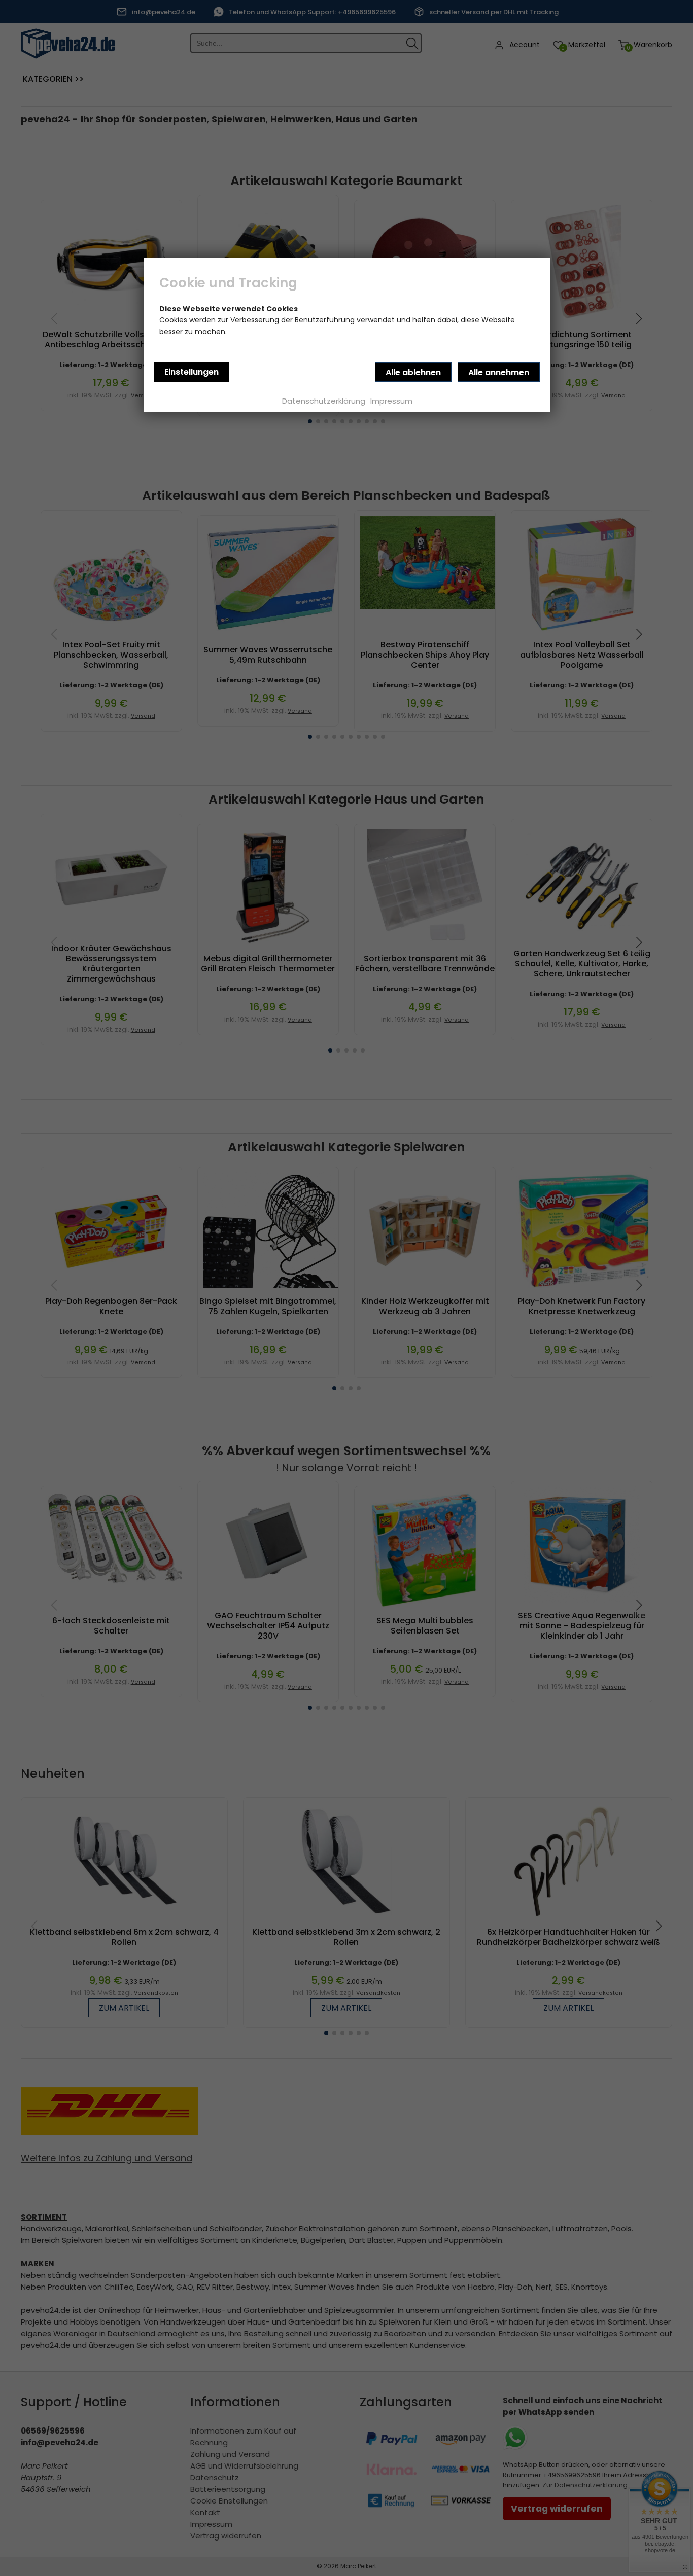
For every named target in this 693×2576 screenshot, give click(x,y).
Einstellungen (192, 372)
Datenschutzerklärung (324, 401)
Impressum (391, 401)
